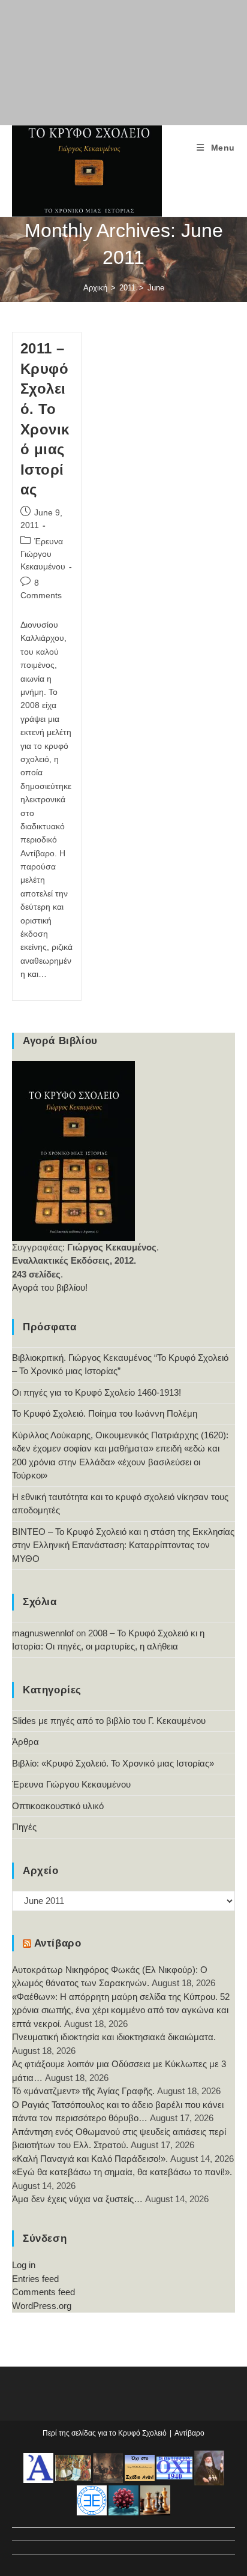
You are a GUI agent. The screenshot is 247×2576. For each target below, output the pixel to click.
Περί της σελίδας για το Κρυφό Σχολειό (105, 2433)
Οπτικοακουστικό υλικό (58, 1806)
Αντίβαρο (58, 1943)
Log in (24, 2265)
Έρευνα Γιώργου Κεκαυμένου (43, 554)
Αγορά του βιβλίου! (50, 1287)
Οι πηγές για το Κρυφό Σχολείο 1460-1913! (97, 1392)
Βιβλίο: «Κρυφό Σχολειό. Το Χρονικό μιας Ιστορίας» (113, 1763)
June (156, 288)
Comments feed (43, 2292)
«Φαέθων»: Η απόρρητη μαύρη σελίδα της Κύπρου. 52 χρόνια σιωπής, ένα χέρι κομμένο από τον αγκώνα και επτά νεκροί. (121, 2010)
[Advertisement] (123, 60)
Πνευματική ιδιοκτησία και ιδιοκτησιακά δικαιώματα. (114, 2037)
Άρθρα (25, 1742)
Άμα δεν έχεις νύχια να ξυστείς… (77, 2199)
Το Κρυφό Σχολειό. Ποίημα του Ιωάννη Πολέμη (105, 1413)
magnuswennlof (43, 1633)
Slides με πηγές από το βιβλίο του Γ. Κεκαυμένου (109, 1721)
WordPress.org (42, 2306)
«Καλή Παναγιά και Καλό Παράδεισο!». (90, 2159)
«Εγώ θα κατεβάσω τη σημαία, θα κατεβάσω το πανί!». (122, 2172)
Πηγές (24, 1827)
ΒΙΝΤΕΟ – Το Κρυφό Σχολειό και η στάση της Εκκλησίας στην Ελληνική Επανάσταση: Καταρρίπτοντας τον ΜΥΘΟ (123, 1545)
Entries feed (35, 2279)
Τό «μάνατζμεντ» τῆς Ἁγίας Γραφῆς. (83, 2091)
